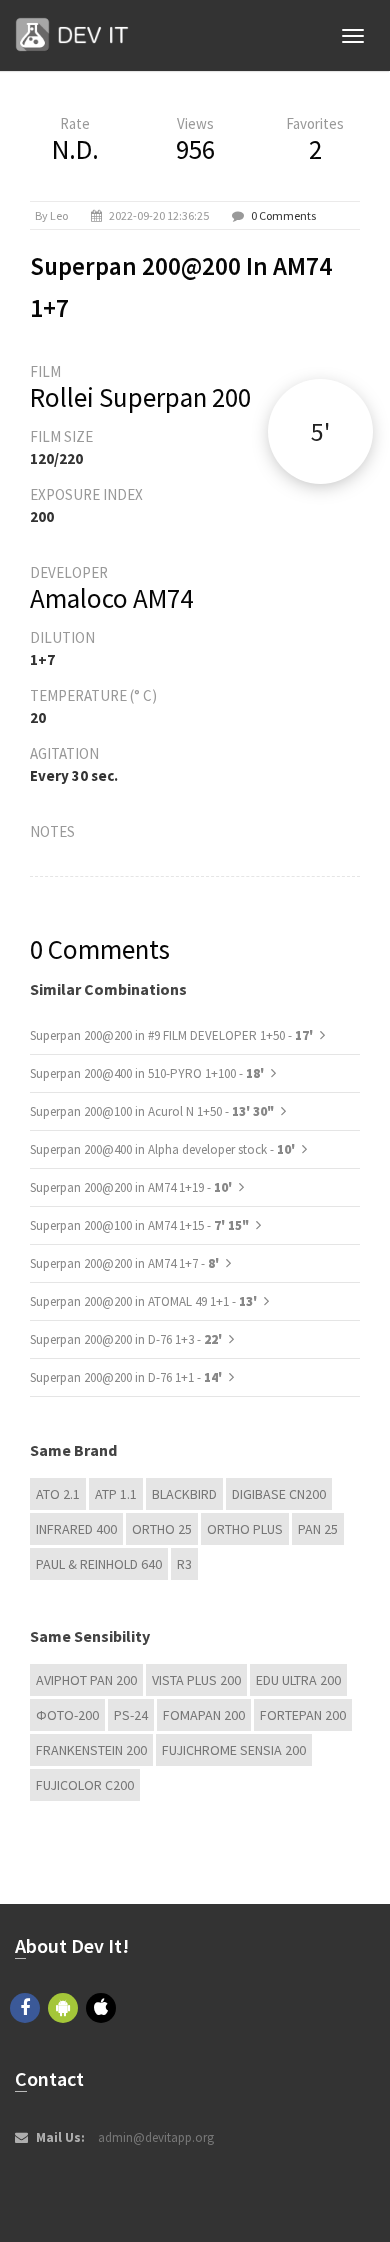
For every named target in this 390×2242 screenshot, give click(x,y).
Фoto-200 (67, 1715)
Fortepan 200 (303, 1715)
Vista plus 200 (196, 1680)
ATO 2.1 (58, 1494)
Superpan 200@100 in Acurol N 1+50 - (152, 1111)
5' (320, 431)
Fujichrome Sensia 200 (234, 1750)
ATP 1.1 (116, 1494)
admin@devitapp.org (156, 2137)
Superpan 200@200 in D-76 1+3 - (127, 1339)
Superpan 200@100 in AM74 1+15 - (139, 1225)
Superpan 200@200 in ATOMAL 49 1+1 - (145, 1301)
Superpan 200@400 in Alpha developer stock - (164, 1149)
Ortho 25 (162, 1529)
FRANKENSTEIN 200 (91, 1750)
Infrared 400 (76, 1529)
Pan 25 (318, 1529)
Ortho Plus (245, 1529)
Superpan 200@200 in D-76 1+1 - (127, 1377)
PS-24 (131, 1715)
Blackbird (184, 1494)
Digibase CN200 (279, 1494)
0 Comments (283, 215)
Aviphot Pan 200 (86, 1680)
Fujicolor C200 (85, 1785)
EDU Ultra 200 (298, 1680)
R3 (184, 1564)
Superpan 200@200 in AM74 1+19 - (132, 1187)
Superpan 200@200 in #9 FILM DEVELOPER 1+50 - (173, 1035)
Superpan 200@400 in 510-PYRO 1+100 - (148, 1073)
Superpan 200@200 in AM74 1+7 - (126, 1263)
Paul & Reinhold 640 (99, 1564)
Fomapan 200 (204, 1715)
